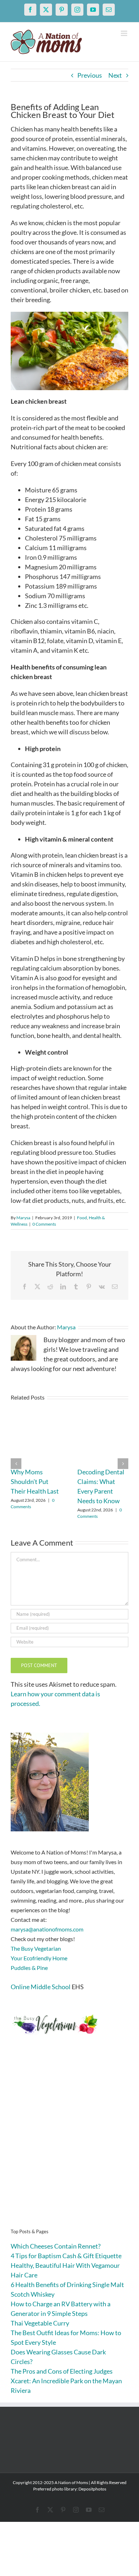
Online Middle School (41, 1987)
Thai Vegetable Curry (40, 2323)
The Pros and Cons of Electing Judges (62, 2371)
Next (115, 75)
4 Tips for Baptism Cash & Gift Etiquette (66, 2256)
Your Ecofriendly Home (39, 1958)
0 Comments (44, 1224)
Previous (90, 75)
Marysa (23, 1218)
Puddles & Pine (29, 1968)
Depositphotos (92, 2489)
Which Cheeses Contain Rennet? (56, 2246)
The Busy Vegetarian (36, 1948)
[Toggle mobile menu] (125, 33)
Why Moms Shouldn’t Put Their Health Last (35, 1481)
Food (82, 1218)
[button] (16, 1464)
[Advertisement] (69, 2143)
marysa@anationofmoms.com (47, 1929)
